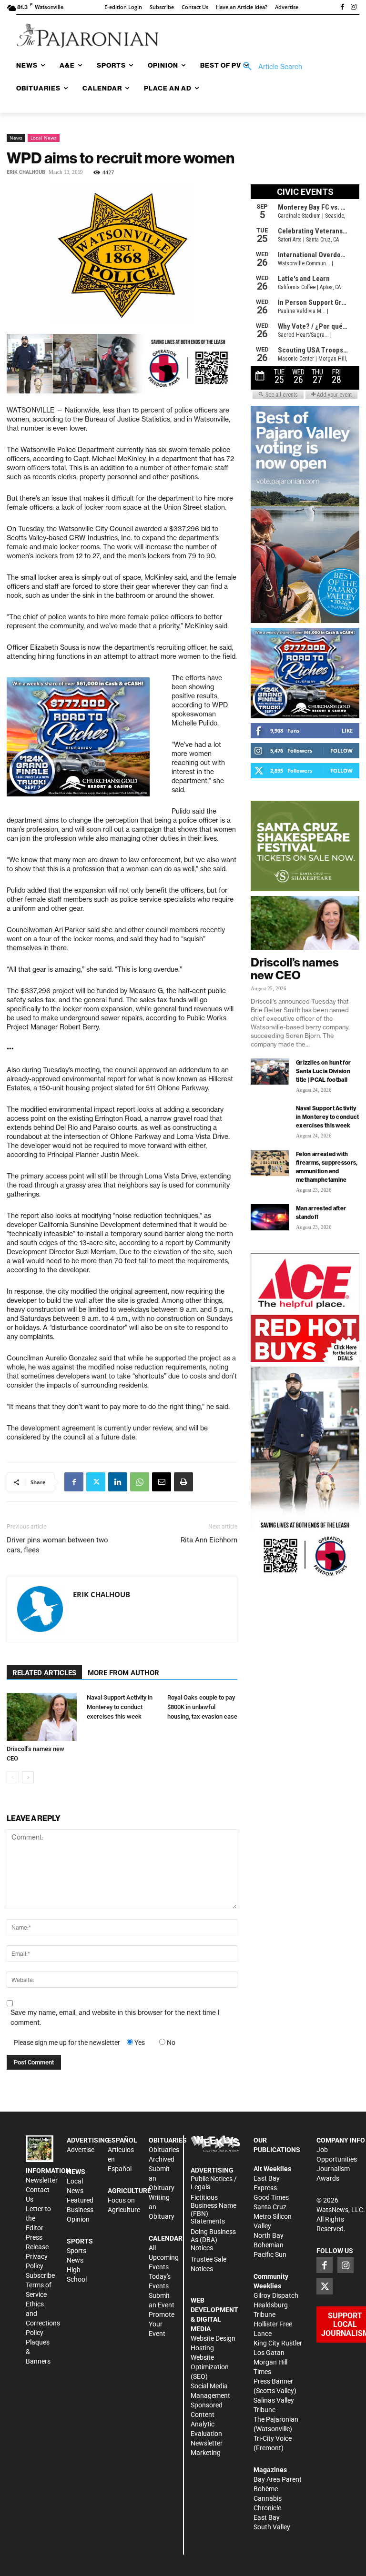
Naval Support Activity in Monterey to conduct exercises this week (120, 1707)
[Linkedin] (118, 1482)
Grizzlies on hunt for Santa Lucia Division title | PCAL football (323, 1071)
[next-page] (28, 1777)
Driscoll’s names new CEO (295, 969)
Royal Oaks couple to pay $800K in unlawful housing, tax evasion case (202, 1707)
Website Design (213, 2338)
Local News (44, 138)
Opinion (78, 2219)
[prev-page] (13, 1777)
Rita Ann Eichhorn (209, 1540)
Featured (80, 2200)
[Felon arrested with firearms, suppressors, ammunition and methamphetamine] (270, 1163)
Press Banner (273, 2381)
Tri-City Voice (273, 2438)
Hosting (202, 2348)
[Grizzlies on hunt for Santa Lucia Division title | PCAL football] (270, 1072)
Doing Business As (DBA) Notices (213, 2240)
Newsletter (42, 2180)
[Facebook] (342, 8)
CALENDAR (166, 2238)
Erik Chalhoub (26, 172)
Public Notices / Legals (214, 2183)
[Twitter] (96, 1482)
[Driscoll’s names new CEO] (42, 1717)
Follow (341, 750)
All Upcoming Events (164, 2257)
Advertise (81, 2150)
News (16, 138)
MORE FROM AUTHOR (123, 1673)
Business (80, 2210)
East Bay (267, 2517)
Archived (162, 2159)
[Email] (162, 1482)
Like (347, 730)
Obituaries (164, 2150)
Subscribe (40, 2275)
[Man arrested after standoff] (270, 1217)
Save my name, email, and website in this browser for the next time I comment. (115, 2018)
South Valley (272, 2527)
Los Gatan (269, 2353)
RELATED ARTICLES (44, 1673)
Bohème (266, 2489)
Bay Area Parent (278, 2479)
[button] (269, 67)
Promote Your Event (162, 2324)
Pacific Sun (270, 2254)
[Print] (183, 1482)
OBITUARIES (168, 2140)
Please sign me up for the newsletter (67, 2043)
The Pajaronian (276, 2419)
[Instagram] (354, 8)
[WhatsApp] (140, 1482)
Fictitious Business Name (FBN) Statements (213, 2209)
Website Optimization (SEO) (210, 2367)
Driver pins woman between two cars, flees (57, 1545)
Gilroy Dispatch (276, 2295)
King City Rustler (278, 2343)
